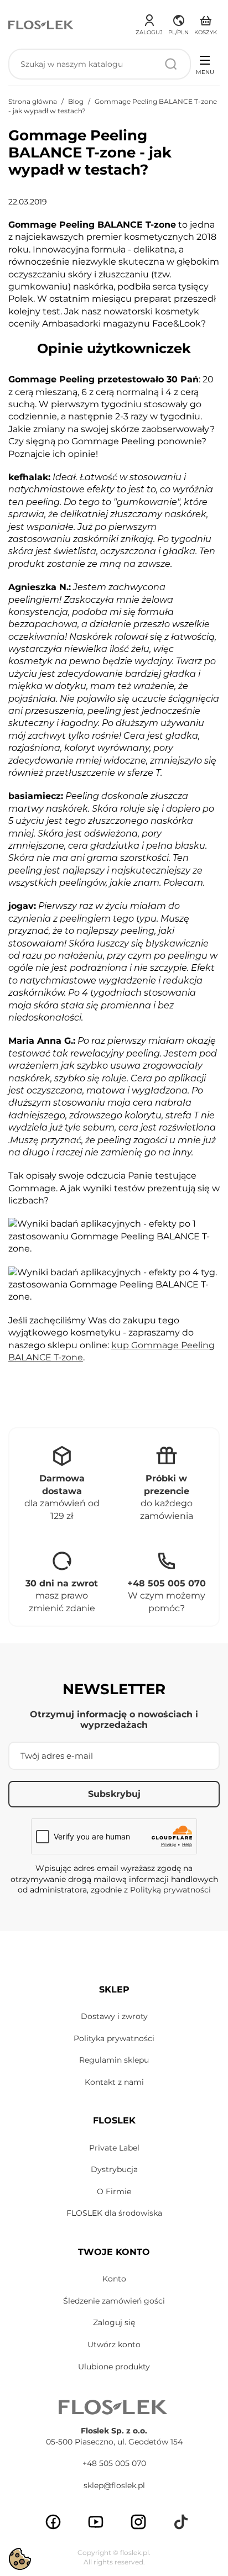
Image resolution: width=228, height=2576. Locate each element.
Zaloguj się (114, 2322)
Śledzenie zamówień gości (114, 2301)
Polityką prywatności (170, 1890)
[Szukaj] (171, 64)
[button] (178, 23)
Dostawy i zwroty (114, 2016)
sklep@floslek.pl (114, 2485)
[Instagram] (138, 2522)
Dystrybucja (114, 2169)
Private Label (114, 2148)
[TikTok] (181, 2522)
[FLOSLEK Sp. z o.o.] (42, 24)
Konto (114, 2279)
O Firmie (114, 2191)
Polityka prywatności (114, 2038)
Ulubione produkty (114, 2367)
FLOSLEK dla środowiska (114, 2213)
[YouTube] (96, 2522)
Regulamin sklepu (114, 2060)
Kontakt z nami (114, 2082)
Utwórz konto (114, 2344)
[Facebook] (53, 2522)
